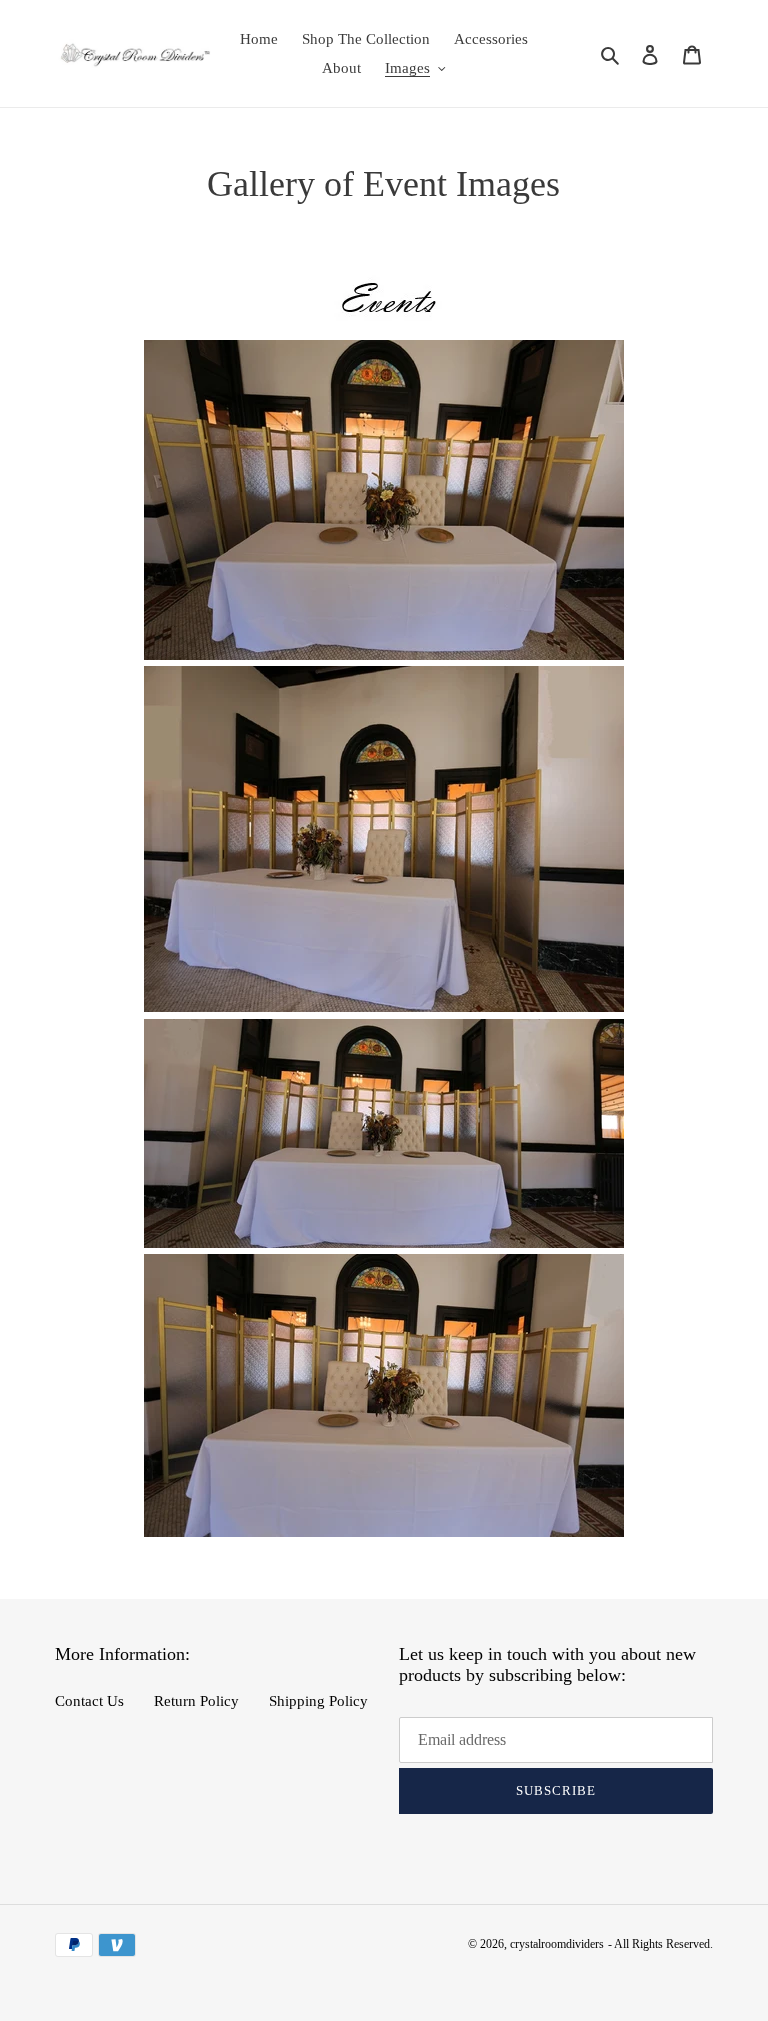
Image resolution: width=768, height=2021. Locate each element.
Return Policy (196, 1701)
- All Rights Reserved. (660, 1944)
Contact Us (89, 1701)
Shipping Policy (318, 1701)
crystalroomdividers (557, 1944)
